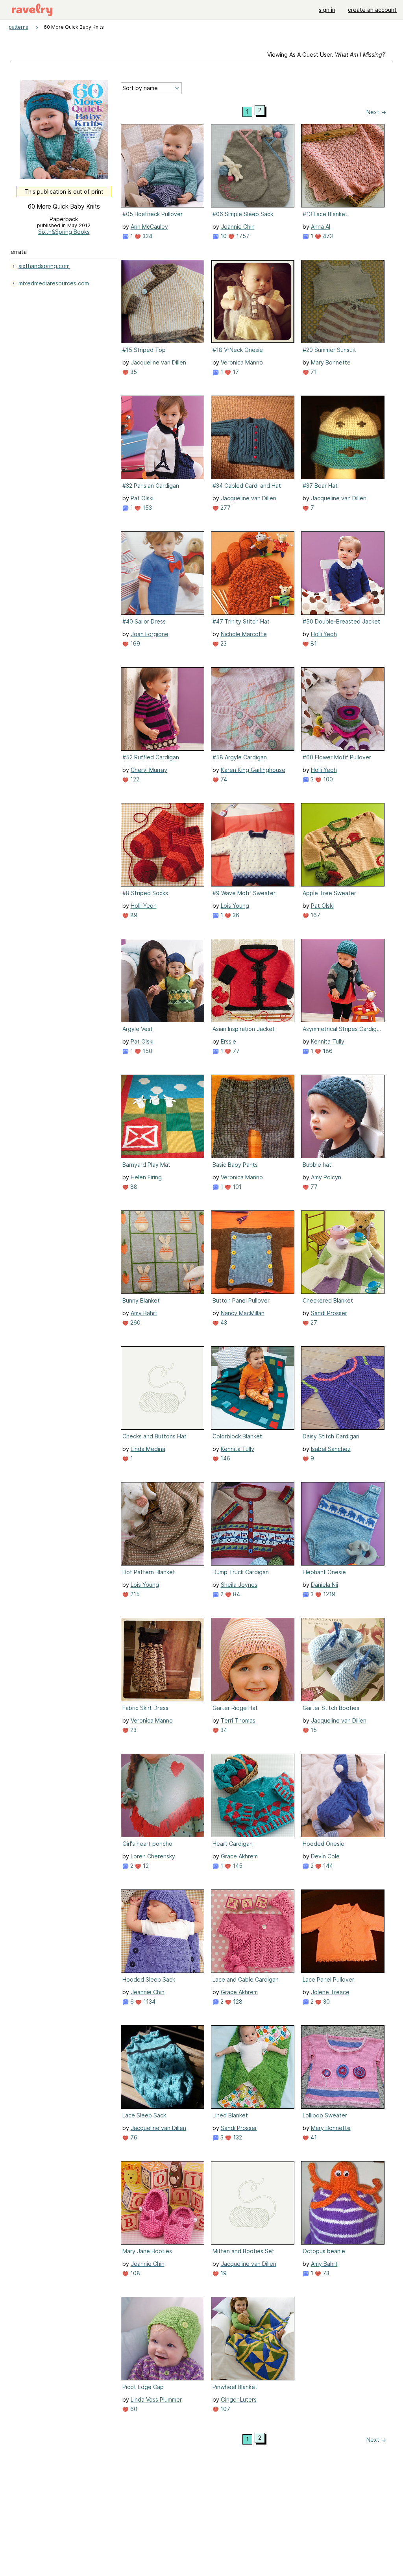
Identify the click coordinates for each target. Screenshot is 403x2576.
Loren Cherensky (153, 1856)
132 (237, 2137)
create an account (372, 10)
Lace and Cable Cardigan (246, 1979)
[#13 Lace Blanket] (343, 166)
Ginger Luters (239, 2399)
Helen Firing (146, 1177)
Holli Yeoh (324, 634)
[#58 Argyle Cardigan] (253, 709)
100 (327, 779)
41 (313, 2137)
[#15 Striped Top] (163, 302)
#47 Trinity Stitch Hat (241, 621)
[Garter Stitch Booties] (343, 1660)
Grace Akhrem (239, 1856)
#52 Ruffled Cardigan (151, 757)
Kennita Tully (328, 1041)
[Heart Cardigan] (253, 1795)
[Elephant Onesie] (343, 1524)
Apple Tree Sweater (329, 893)
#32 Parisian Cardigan (151, 486)
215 (134, 1594)
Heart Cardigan (233, 1844)
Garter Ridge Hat (235, 1708)
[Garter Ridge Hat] (253, 1660)
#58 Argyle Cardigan (240, 757)
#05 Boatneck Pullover (153, 214)
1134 (149, 2001)
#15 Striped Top (144, 350)
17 (235, 372)
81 (313, 643)
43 (223, 1322)
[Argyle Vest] (163, 981)
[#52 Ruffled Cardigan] (163, 709)
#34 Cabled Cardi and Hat (247, 486)
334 (147, 236)
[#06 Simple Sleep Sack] (253, 166)
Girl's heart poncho (147, 1844)
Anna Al (321, 227)
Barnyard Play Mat (146, 1165)
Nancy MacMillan (243, 1313)
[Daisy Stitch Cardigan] (343, 1388)
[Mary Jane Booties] (163, 2203)
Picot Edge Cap (143, 2387)
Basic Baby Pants (235, 1165)
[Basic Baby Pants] (253, 1116)
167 (315, 915)
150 (147, 1051)
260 (135, 1322)
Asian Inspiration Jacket (244, 1029)
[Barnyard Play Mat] (163, 1116)
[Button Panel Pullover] (253, 1252)
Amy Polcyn (326, 1177)
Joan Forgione (150, 634)
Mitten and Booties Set (243, 2251)
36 (235, 915)
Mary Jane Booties (147, 2251)
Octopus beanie (324, 2251)
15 (313, 1730)
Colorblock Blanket (237, 1436)
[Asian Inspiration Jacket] (253, 981)
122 (134, 779)
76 (133, 2137)
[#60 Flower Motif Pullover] (343, 709)
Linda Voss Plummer (156, 2399)
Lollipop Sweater (325, 2115)
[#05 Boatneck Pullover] (163, 166)
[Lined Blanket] (253, 2067)
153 (146, 508)
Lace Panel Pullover (328, 1979)
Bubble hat (317, 1165)
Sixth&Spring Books (64, 232)
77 (235, 1051)
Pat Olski (142, 498)
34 (223, 1730)
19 (223, 2273)
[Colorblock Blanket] (253, 1388)
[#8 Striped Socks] (163, 845)
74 (223, 779)
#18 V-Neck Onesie (238, 350)
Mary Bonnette (331, 362)
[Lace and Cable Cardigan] (253, 1931)
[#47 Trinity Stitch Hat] (253, 573)
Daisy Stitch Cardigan (331, 1436)
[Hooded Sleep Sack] (163, 1931)
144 (327, 1866)
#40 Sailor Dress (144, 621)
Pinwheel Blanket (235, 2387)
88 (133, 1187)
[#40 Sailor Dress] (163, 573)
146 (225, 1458)
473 (327, 236)
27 (313, 1322)
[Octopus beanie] (343, 2203)
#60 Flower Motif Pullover (337, 757)
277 (225, 508)
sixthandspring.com (44, 266)
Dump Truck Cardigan (241, 1572)
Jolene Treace (330, 1992)
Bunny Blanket (141, 1300)
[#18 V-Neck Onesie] (253, 302)
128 (237, 2001)
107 (225, 2409)
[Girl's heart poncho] (163, 1795)
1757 (242, 236)
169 (134, 643)
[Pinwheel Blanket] (253, 2339)
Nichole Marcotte (244, 634)
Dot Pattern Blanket (149, 1572)
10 (223, 236)
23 (223, 643)
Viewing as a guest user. (326, 55)
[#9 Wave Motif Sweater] (253, 845)
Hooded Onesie (324, 1844)
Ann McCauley (149, 227)
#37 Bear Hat (320, 486)
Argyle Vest (138, 1029)
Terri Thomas (238, 1720)
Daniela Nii (324, 1585)
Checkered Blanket (328, 1300)
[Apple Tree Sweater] (343, 845)
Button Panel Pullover (241, 1300)
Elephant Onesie (324, 1572)
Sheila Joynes (239, 1585)
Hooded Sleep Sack (149, 1979)
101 (236, 1187)
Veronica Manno (242, 362)
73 (325, 2273)
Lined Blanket (230, 2115)
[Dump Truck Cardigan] (253, 1524)
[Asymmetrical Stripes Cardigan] (343, 981)
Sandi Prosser (329, 1313)
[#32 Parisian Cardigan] (163, 437)
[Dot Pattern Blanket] (163, 1524)
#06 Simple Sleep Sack (243, 214)
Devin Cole (325, 1856)
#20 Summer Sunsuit (329, 350)
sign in (327, 10)
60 (133, 2409)
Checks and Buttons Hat (154, 1436)
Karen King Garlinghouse (253, 770)
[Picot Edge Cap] (163, 2339)
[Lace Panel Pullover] (343, 1931)
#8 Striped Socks (145, 893)
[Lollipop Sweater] (343, 2067)
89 (133, 915)
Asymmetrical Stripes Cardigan (342, 1029)
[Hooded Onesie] (343, 1795)
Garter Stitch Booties (331, 1708)
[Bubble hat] (343, 1116)
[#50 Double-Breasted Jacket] (343, 573)
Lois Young (235, 906)
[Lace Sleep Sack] (163, 2067)
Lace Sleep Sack (144, 2115)
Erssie (228, 1041)
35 (133, 372)
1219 (328, 1594)
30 (326, 2001)
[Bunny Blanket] (163, 1252)
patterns (18, 27)
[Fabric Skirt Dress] (163, 1660)
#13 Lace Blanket (325, 214)
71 (313, 372)
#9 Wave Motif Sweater (244, 893)
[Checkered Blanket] (343, 1252)
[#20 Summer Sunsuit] (343, 302)
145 (237, 1866)
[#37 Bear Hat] (343, 437)
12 (145, 1866)
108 (134, 2273)
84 (236, 1594)
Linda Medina (148, 1449)
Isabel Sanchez (331, 1449)
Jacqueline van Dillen (158, 362)
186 (327, 1051)
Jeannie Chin (238, 227)
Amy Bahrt (144, 1313)
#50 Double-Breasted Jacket (341, 621)
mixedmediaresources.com (54, 283)
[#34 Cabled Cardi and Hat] (253, 437)
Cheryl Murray (149, 770)
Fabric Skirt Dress (145, 1708)
